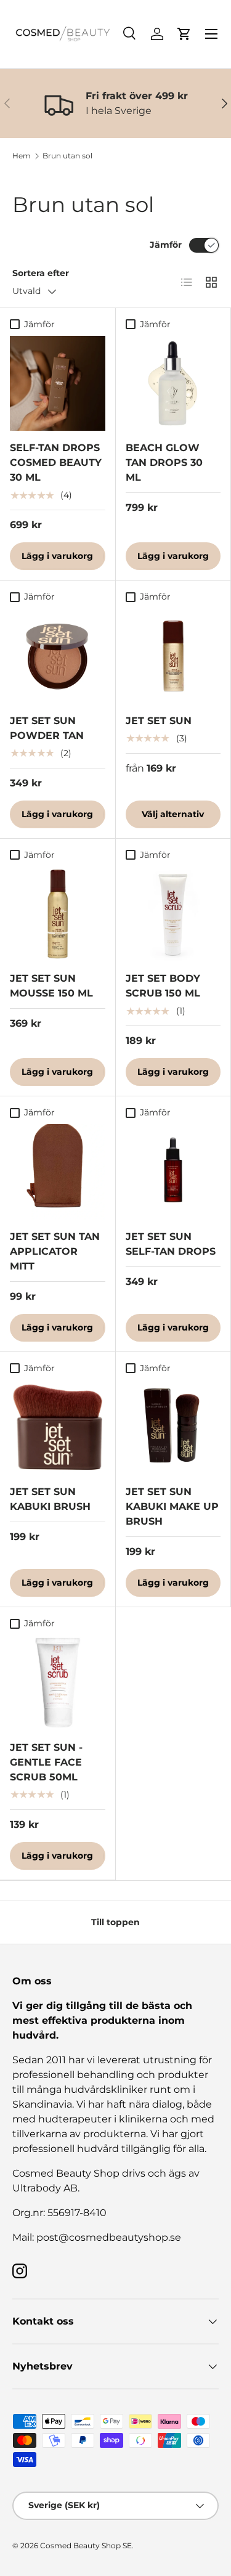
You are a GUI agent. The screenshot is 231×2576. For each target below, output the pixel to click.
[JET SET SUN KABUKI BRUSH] (58, 1428)
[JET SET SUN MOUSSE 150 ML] (58, 914)
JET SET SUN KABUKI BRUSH (50, 1499)
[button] (184, 34)
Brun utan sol (67, 156)
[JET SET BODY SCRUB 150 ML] (173, 914)
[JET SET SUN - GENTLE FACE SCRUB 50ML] (58, 1683)
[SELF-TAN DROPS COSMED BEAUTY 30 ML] (58, 384)
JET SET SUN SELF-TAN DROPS (171, 1244)
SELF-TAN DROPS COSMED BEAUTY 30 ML (56, 463)
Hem (22, 156)
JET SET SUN (159, 721)
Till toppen (115, 1922)
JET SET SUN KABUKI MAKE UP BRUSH (172, 1506)
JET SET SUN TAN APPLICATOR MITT (55, 1251)
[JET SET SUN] (173, 656)
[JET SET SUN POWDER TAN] (58, 656)
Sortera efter (41, 273)
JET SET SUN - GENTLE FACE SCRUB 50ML (46, 1762)
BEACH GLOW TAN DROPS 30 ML (164, 463)
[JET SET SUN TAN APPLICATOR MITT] (58, 1172)
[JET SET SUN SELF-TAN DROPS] (173, 1172)
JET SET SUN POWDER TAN (47, 728)
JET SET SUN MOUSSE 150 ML (51, 986)
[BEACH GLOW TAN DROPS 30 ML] (173, 384)
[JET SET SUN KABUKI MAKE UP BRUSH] (173, 1428)
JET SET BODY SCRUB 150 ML (163, 986)
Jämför (166, 245)
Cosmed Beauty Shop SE (86, 2545)
